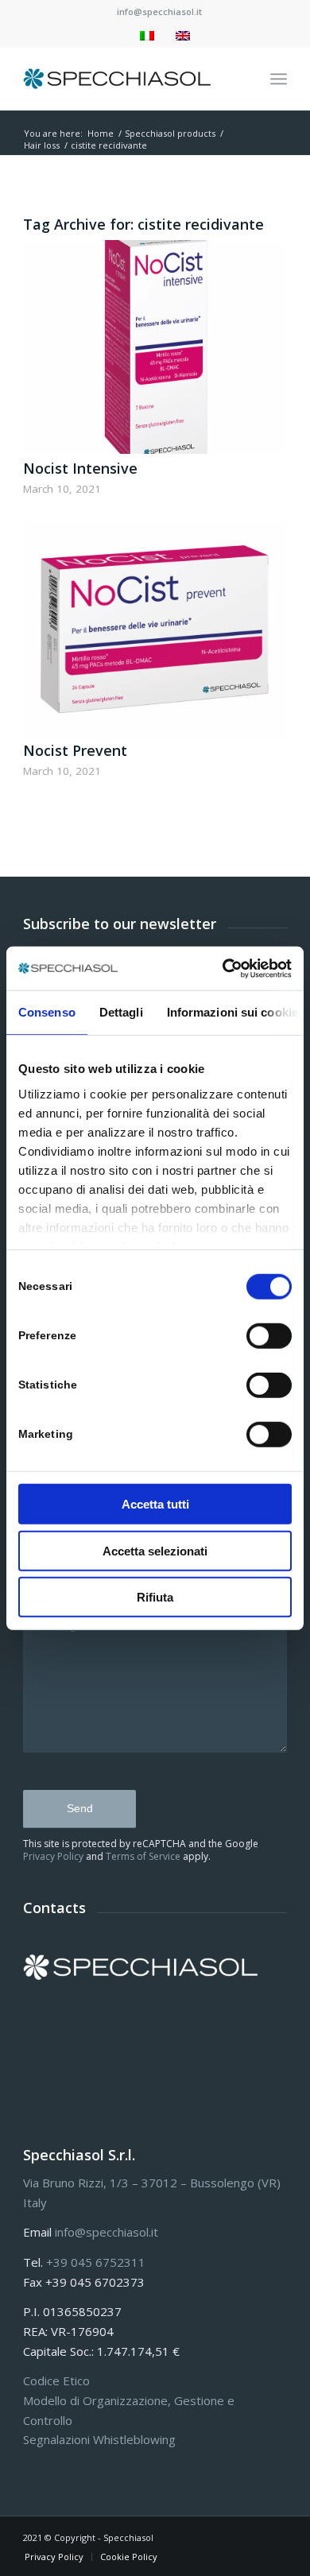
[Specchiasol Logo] (128, 79)
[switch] (269, 1336)
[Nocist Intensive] (155, 347)
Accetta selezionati (155, 1550)
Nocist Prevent (75, 750)
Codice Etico (56, 2380)
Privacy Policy (53, 1856)
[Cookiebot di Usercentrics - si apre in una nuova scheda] (223, 968)
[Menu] (279, 79)
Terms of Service (143, 1856)
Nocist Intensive (80, 468)
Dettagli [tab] (121, 1012)
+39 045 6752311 (96, 2262)
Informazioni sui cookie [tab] (232, 1012)
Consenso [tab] (47, 1012)
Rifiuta (155, 1597)
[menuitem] (159, 12)
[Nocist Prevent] (155, 629)
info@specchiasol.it (159, 12)
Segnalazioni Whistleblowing (99, 2439)
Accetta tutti (155, 1504)
